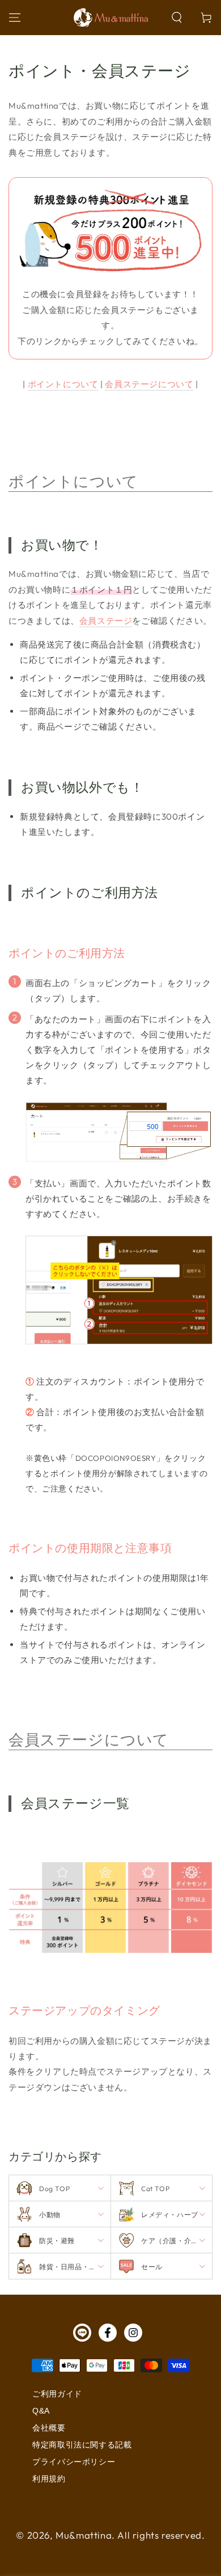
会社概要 (49, 2428)
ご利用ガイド (57, 2394)
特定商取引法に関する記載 (82, 2445)
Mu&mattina (84, 2535)
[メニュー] (15, 18)
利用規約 (49, 2479)
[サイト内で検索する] (177, 18)
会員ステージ (106, 621)
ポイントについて (63, 384)
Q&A (41, 2411)
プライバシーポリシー (74, 2462)
